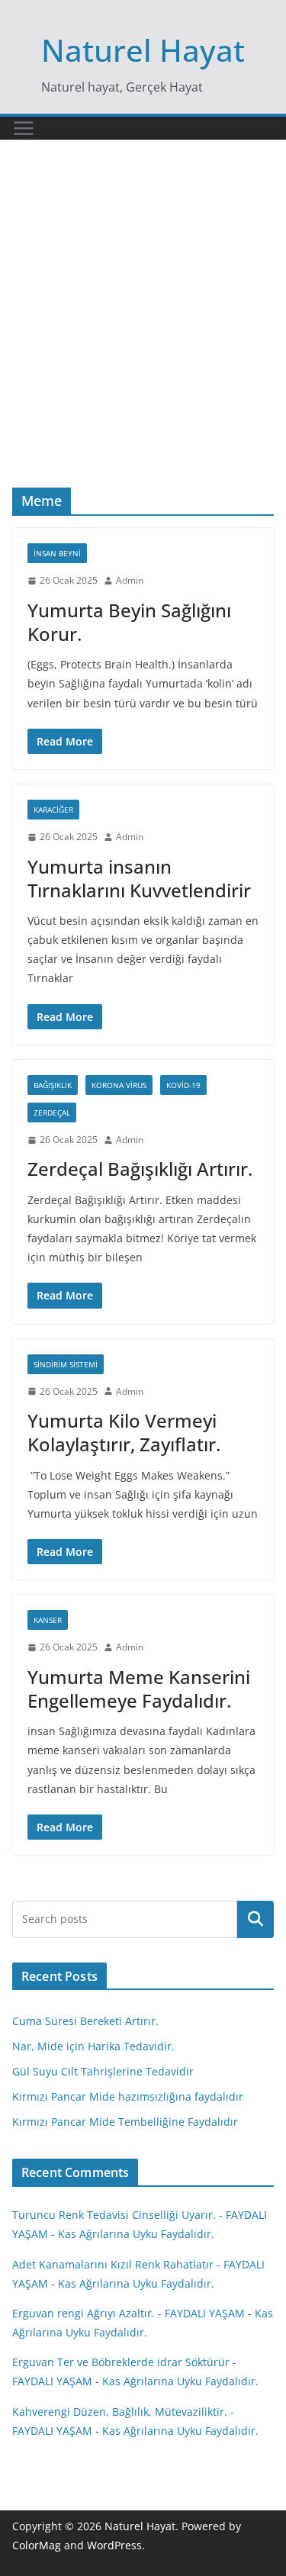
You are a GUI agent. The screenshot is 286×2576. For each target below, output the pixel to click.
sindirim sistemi (66, 1364)
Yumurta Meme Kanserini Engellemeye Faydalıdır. (139, 1689)
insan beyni (57, 553)
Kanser (48, 1620)
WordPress (114, 2545)
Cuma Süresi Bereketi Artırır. (85, 2021)
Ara (256, 1919)
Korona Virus (119, 1085)
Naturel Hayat (143, 50)
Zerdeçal (52, 1113)
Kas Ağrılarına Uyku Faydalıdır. (136, 2234)
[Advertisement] (143, 337)
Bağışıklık (53, 1085)
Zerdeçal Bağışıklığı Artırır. (140, 1169)
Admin (130, 580)
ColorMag (37, 2545)
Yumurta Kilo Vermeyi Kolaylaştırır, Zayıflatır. (124, 1432)
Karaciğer (53, 810)
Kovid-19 (183, 1085)
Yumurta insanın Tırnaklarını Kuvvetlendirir (139, 878)
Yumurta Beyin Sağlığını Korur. (129, 622)
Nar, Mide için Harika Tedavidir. (93, 2046)
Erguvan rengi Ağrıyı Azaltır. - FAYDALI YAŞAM (129, 2313)
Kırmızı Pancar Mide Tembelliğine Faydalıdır (125, 2122)
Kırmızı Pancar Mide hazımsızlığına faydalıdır (128, 2096)
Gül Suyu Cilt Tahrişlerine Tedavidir (103, 2071)
